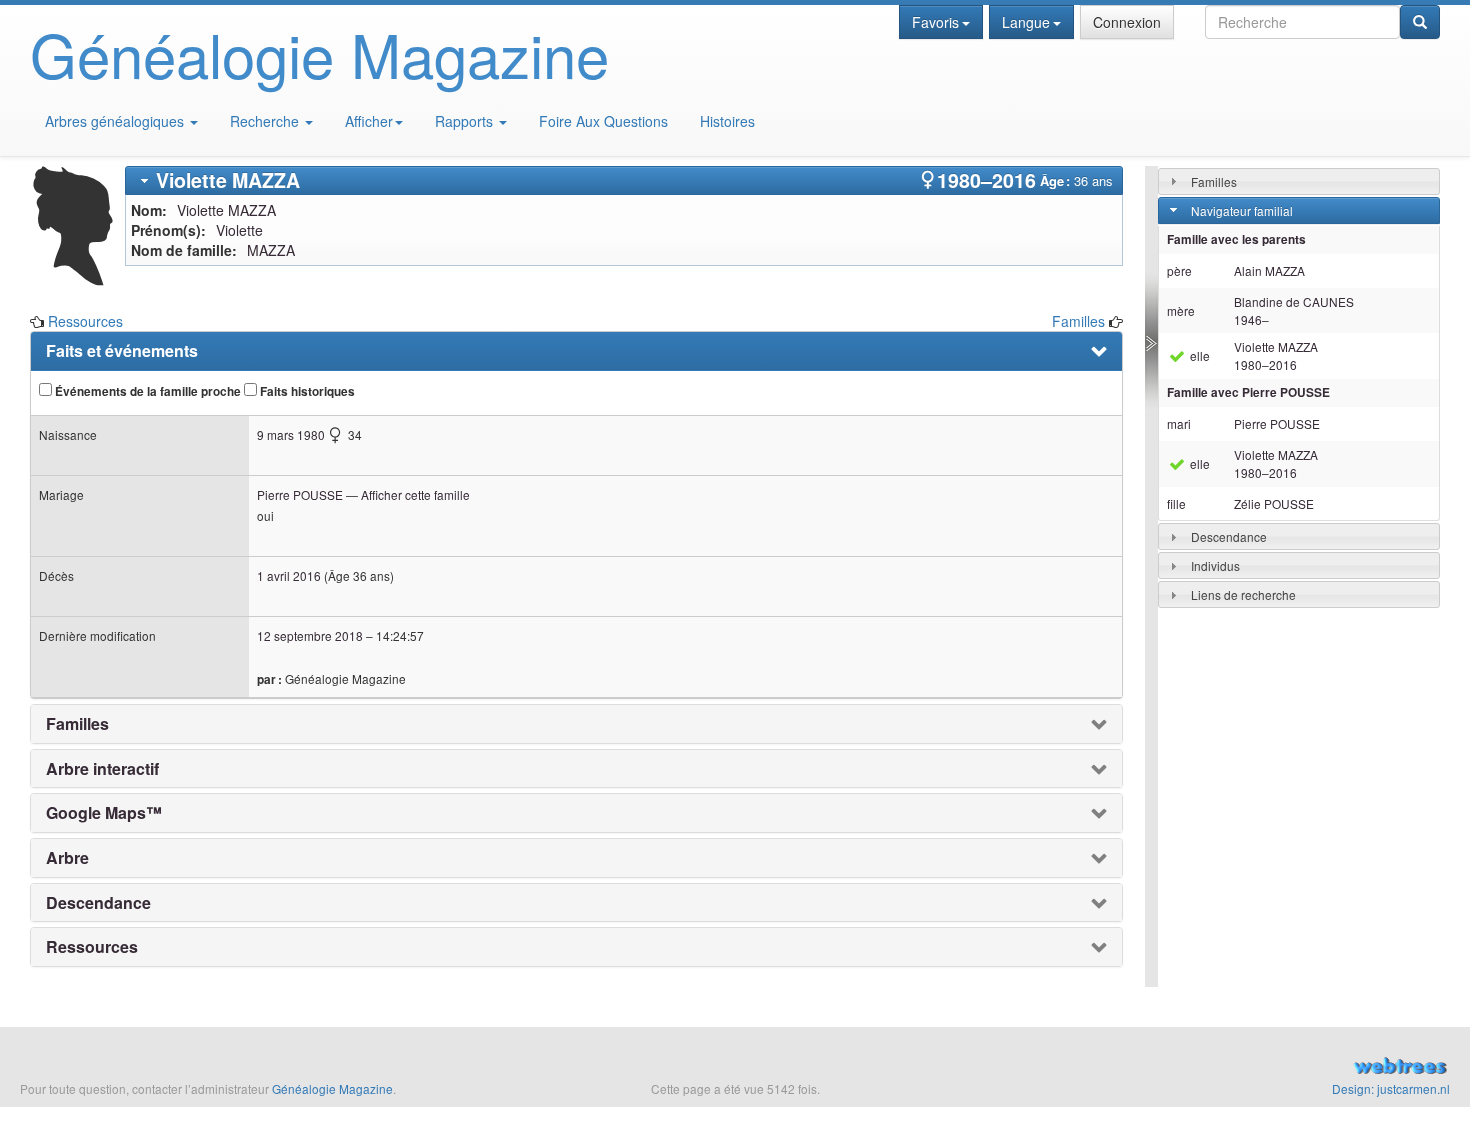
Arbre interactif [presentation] (102, 769)
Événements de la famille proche (146, 391)
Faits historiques (306, 391)
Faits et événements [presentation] (122, 351)
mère (1181, 310)
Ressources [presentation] (92, 947)
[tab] (624, 180)
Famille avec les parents (1236, 239)
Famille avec (1248, 392)
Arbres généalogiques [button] (116, 121)
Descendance (1229, 536)
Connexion (1127, 22)
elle (1198, 355)
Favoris (935, 22)
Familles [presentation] (77, 724)
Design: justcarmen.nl (1391, 1088)
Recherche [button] (266, 121)
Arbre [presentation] (67, 858)
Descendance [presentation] (98, 903)
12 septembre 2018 (310, 635)
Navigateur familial (1242, 210)
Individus (1215, 565)
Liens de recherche (1243, 594)
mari (1179, 423)
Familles (1078, 321)
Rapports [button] (466, 121)
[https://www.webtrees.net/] (1225, 1068)
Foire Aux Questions (603, 121)
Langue (1026, 22)
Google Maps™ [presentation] (104, 813)
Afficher (369, 121)
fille (1176, 503)
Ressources (85, 321)
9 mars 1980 (291, 434)
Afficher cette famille (415, 494)
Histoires (727, 121)
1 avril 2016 (289, 575)
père (1179, 270)
